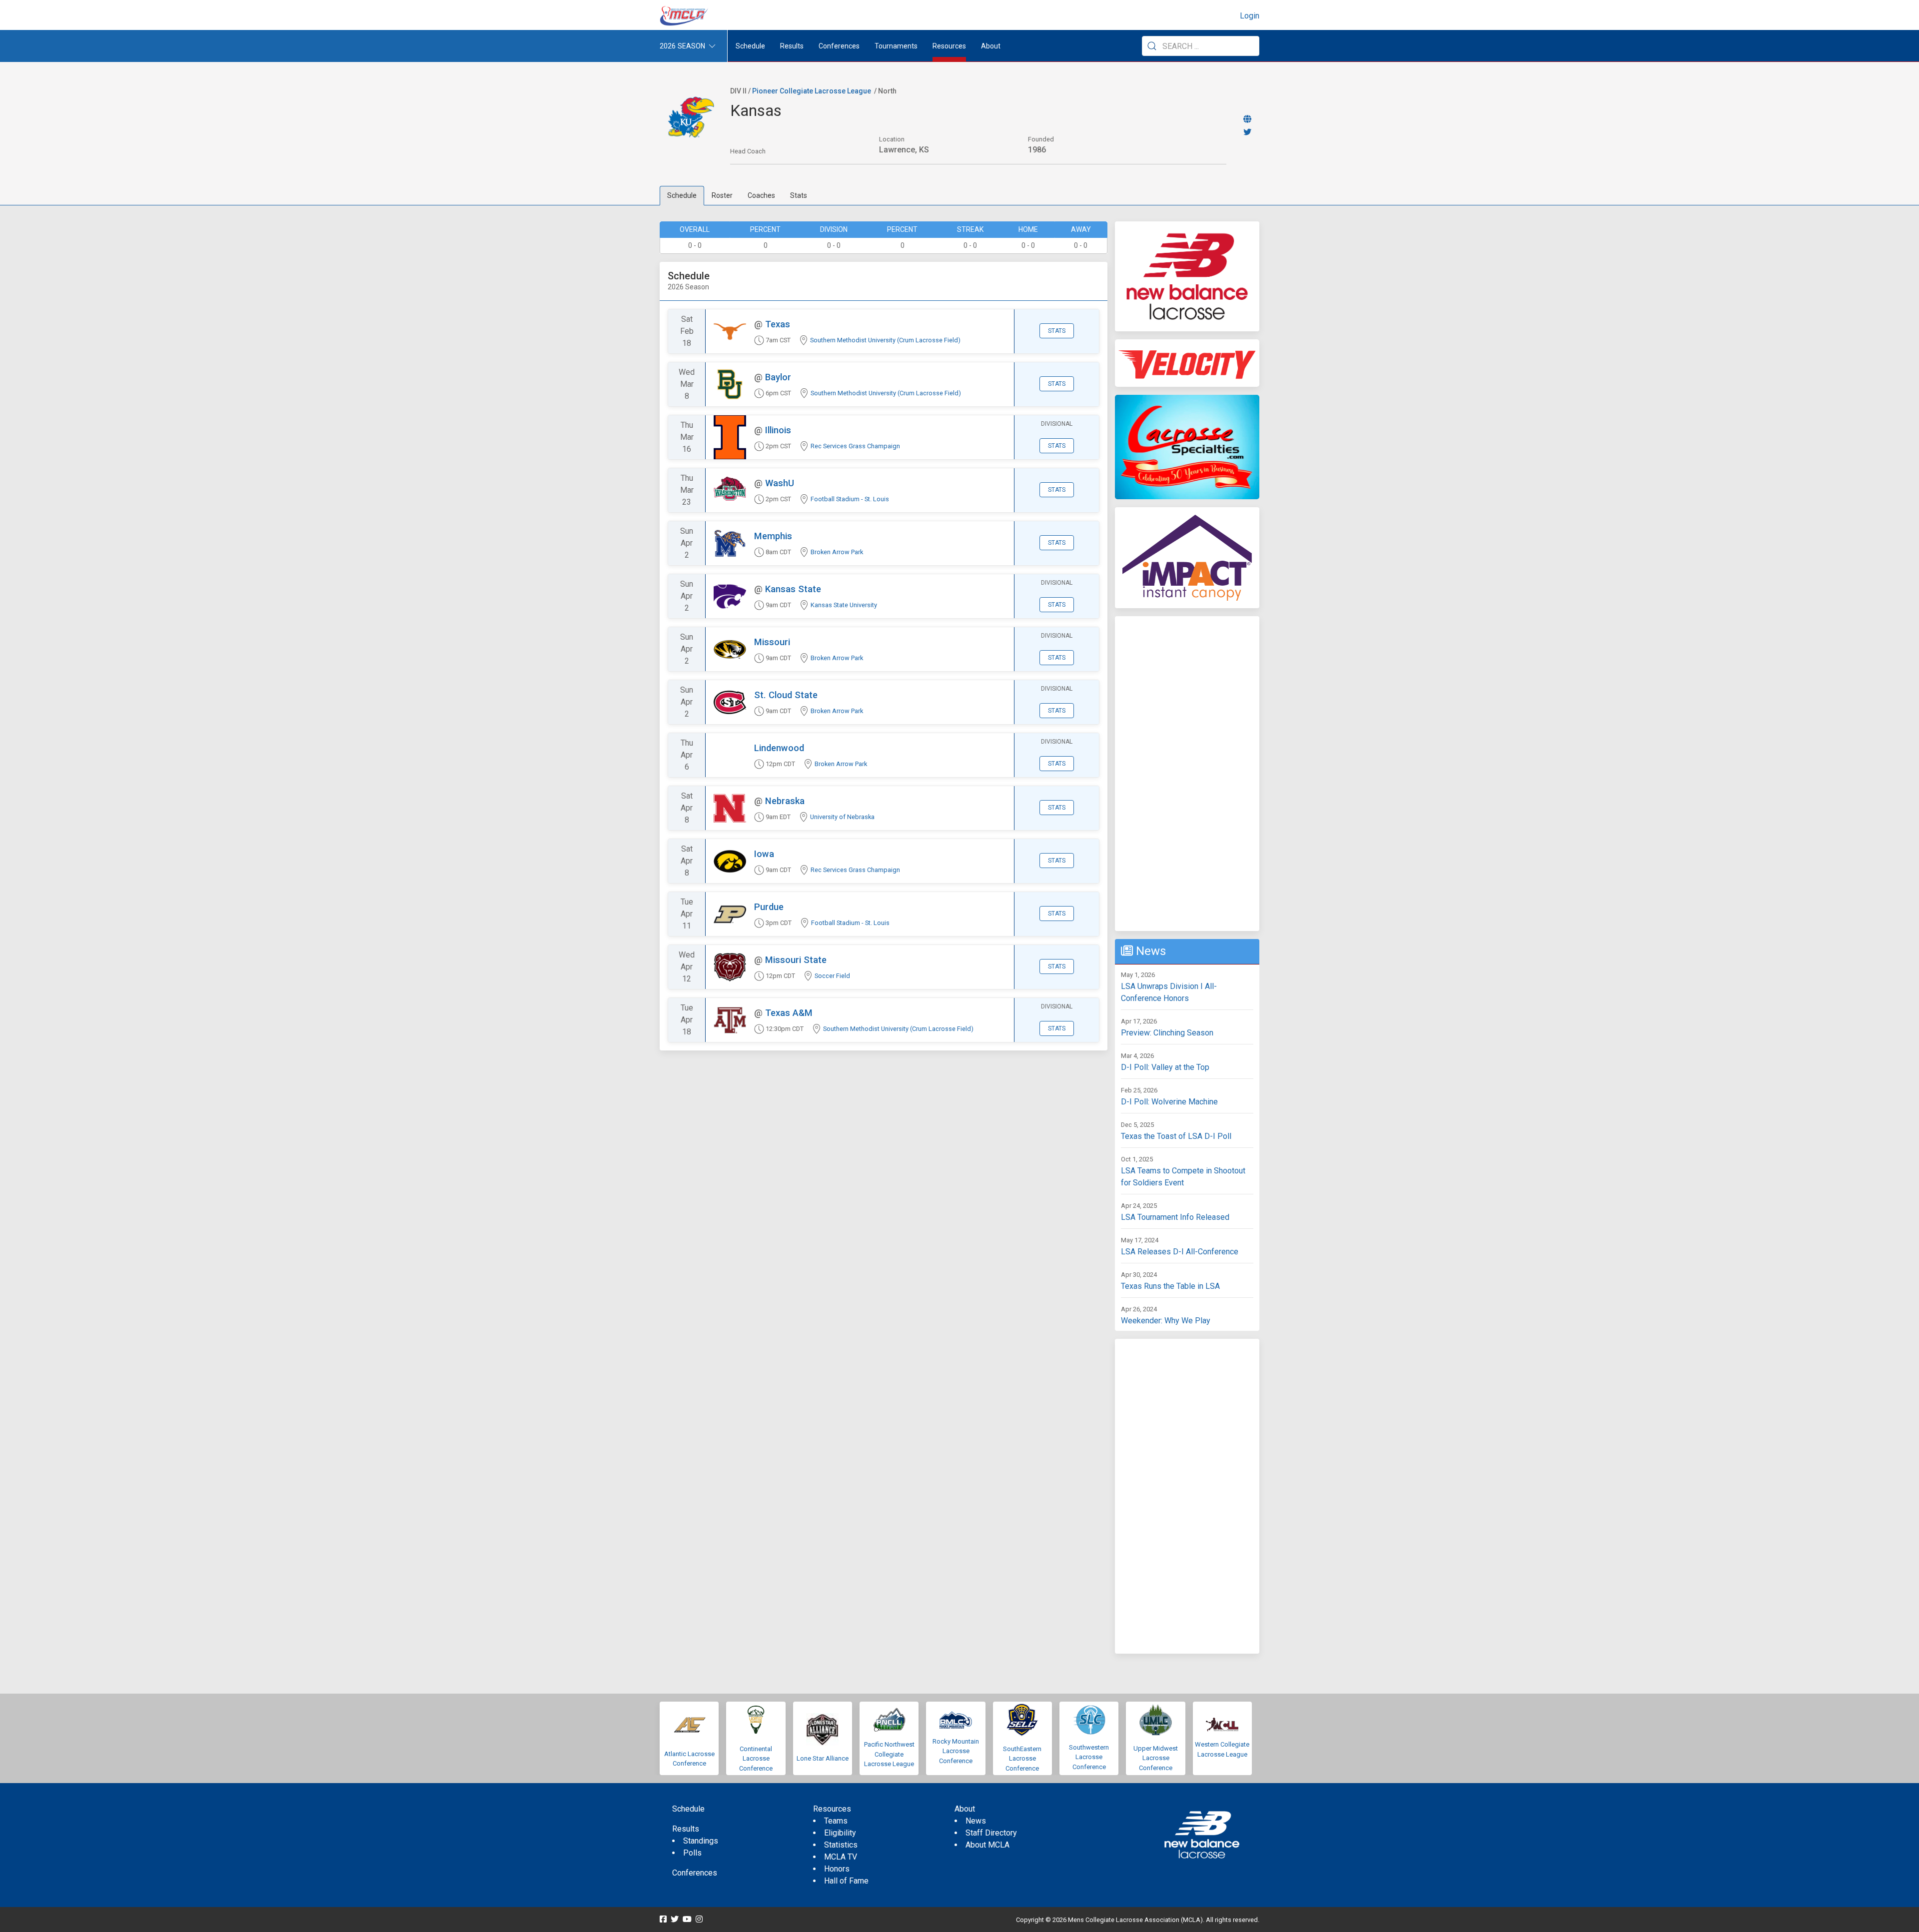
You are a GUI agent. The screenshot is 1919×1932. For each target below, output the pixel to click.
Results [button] (792, 46)
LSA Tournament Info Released (1175, 1217)
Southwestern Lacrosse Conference (1089, 1757)
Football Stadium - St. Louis (850, 499)
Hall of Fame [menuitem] (846, 1881)
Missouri (772, 642)
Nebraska (785, 801)
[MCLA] (685, 16)
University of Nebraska (842, 817)
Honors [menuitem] (837, 1869)
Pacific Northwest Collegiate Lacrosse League (889, 1754)
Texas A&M (789, 1013)
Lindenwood (779, 748)
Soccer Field (832, 976)
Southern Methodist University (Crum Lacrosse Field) (885, 340)
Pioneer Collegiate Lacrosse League (812, 91)
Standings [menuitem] (701, 1841)
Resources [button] (949, 46)
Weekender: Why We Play (1166, 1321)
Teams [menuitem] (836, 1821)
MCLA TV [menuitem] (841, 1857)
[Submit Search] (1152, 46)
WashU (780, 483)
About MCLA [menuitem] (987, 1845)
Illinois (778, 430)
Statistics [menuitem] (841, 1845)
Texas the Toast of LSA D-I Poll (1176, 1136)
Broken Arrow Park (837, 552)
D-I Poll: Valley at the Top (1165, 1067)
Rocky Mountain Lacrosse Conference (956, 1751)
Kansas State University (844, 605)
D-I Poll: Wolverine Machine (1169, 1102)
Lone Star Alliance (823, 1758)
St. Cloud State (786, 695)
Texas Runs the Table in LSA (1170, 1286)
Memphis (773, 536)
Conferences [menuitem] (695, 1873)
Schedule (682, 195)
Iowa (764, 854)
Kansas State (793, 589)
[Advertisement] (1187, 774)
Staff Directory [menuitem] (991, 1833)
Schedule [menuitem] (750, 46)
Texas (778, 324)
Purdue (769, 907)
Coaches (761, 195)
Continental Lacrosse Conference (756, 1759)
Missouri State (796, 960)
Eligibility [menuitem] (840, 1833)
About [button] (991, 46)
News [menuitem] (976, 1821)
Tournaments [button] (896, 46)
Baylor (778, 377)
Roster (722, 195)
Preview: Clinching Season (1167, 1033)
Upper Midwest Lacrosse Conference (1156, 1758)
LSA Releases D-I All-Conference (1180, 1252)
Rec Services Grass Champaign (855, 446)
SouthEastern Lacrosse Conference (1022, 1759)
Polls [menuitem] (692, 1853)
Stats (799, 195)
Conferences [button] (839, 46)
